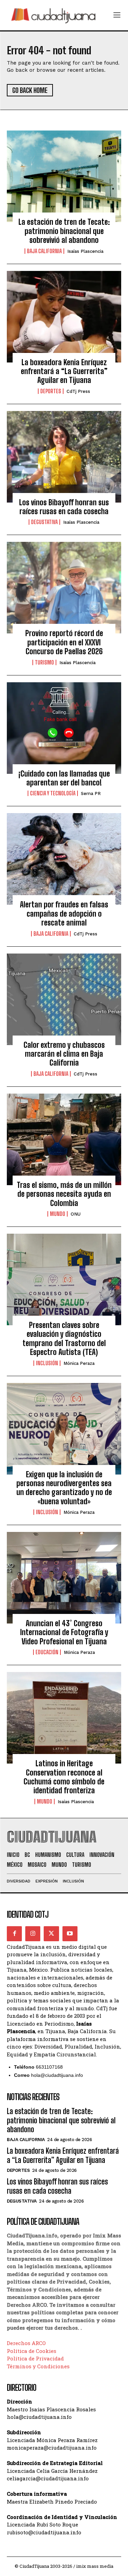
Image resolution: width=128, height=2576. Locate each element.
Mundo (58, 1214)
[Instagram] (33, 1934)
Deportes (51, 391)
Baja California (44, 251)
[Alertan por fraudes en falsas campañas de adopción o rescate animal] (64, 859)
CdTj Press (78, 391)
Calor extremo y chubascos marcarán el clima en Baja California (64, 1054)
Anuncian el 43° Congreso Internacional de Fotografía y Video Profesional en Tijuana (64, 1632)
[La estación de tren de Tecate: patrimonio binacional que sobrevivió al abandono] (64, 176)
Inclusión (47, 1363)
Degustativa (44, 522)
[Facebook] (14, 1934)
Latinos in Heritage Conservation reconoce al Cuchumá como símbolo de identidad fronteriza (64, 1777)
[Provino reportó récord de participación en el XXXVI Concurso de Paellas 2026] (64, 588)
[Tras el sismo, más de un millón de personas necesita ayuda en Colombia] (64, 1139)
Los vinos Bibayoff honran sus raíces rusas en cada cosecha (64, 507)
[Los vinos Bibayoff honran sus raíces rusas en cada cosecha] (64, 457)
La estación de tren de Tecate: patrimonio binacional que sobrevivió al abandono (64, 231)
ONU (76, 1214)
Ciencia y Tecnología (53, 793)
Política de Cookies (32, 2351)
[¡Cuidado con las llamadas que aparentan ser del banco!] (64, 728)
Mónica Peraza (79, 1363)
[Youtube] (70, 1934)
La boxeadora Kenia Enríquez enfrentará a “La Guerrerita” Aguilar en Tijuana (64, 371)
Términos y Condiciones (38, 2366)
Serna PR (91, 793)
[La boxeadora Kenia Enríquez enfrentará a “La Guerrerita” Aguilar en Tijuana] (64, 317)
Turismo (44, 662)
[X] (51, 1934)
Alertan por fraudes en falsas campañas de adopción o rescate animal (64, 914)
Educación (47, 1652)
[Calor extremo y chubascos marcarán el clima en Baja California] (64, 999)
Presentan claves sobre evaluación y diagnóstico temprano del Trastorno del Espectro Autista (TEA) (64, 1339)
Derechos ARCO (26, 2343)
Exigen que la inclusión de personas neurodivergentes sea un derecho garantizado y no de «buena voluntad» (64, 1488)
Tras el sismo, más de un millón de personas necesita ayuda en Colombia (64, 1194)
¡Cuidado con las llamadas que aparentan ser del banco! (64, 778)
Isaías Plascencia (85, 251)
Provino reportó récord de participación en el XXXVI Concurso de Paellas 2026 (64, 642)
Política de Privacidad (35, 2358)
